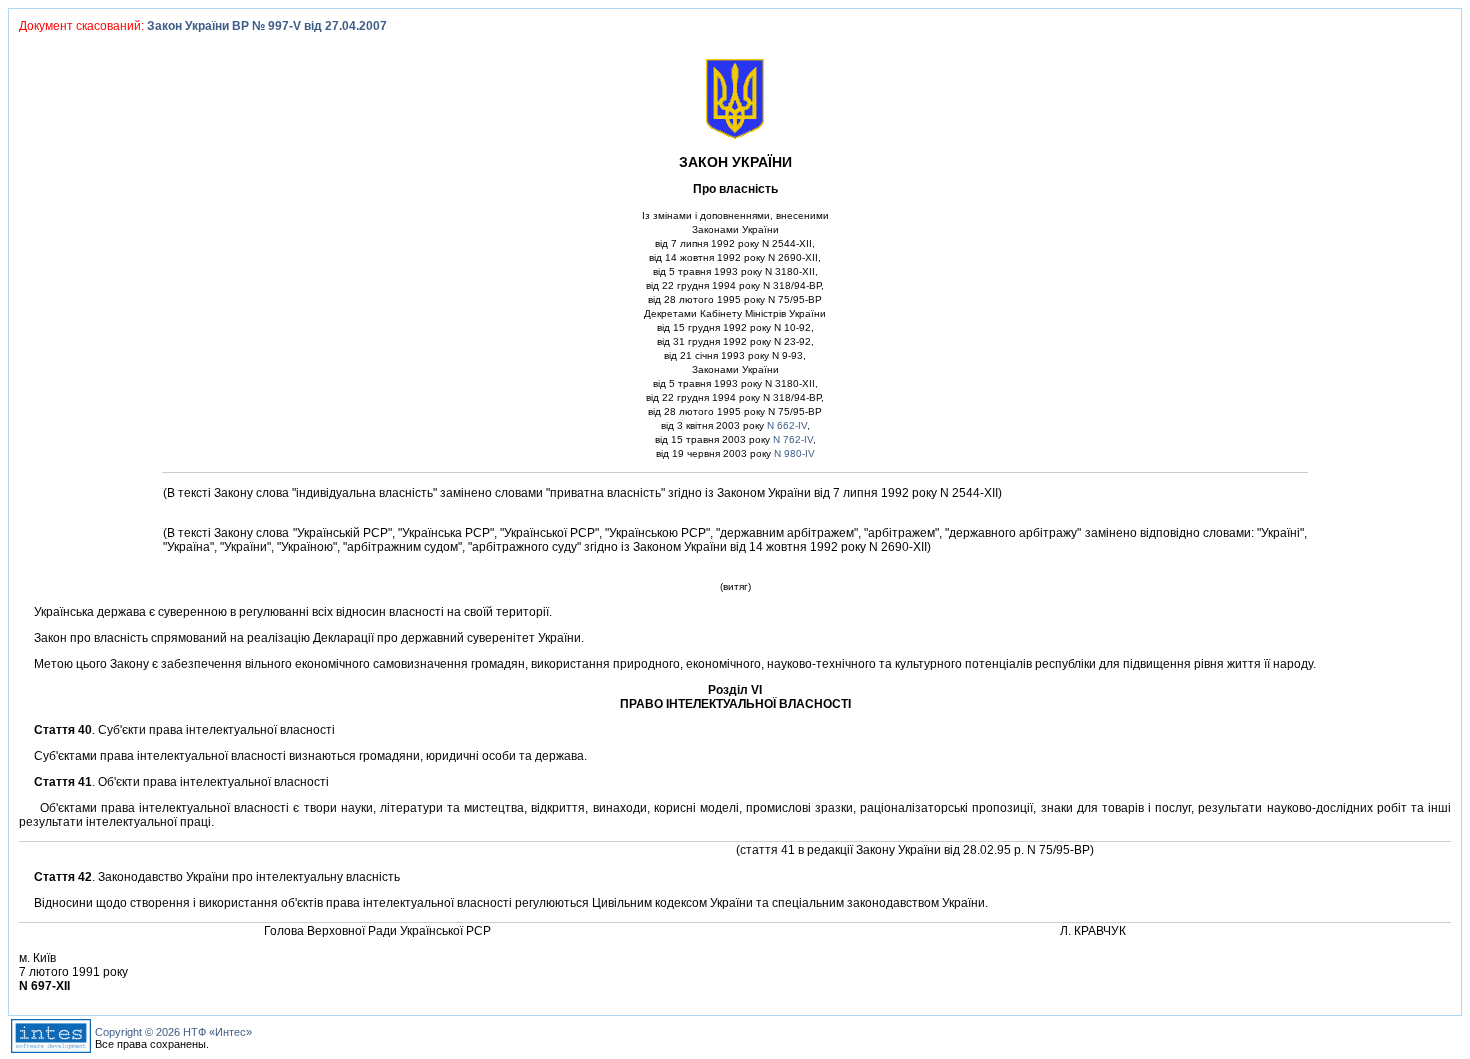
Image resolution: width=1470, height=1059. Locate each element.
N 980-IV (794, 453)
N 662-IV (787, 425)
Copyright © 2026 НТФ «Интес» (173, 1032)
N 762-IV (793, 439)
